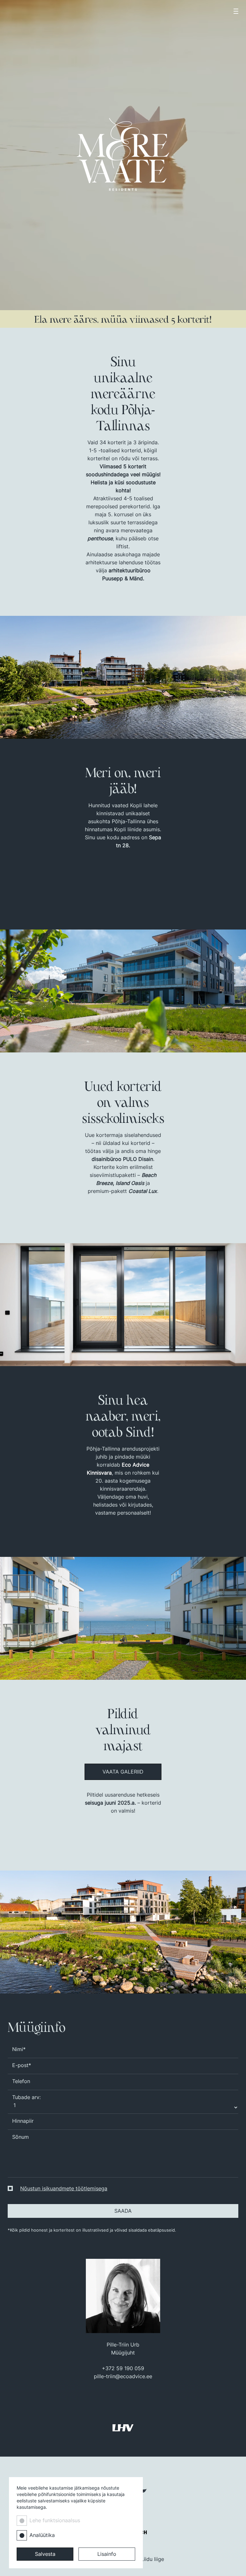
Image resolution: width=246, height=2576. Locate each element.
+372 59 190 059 (123, 2368)
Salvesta (45, 2554)
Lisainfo (107, 2554)
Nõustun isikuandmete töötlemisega (64, 2188)
